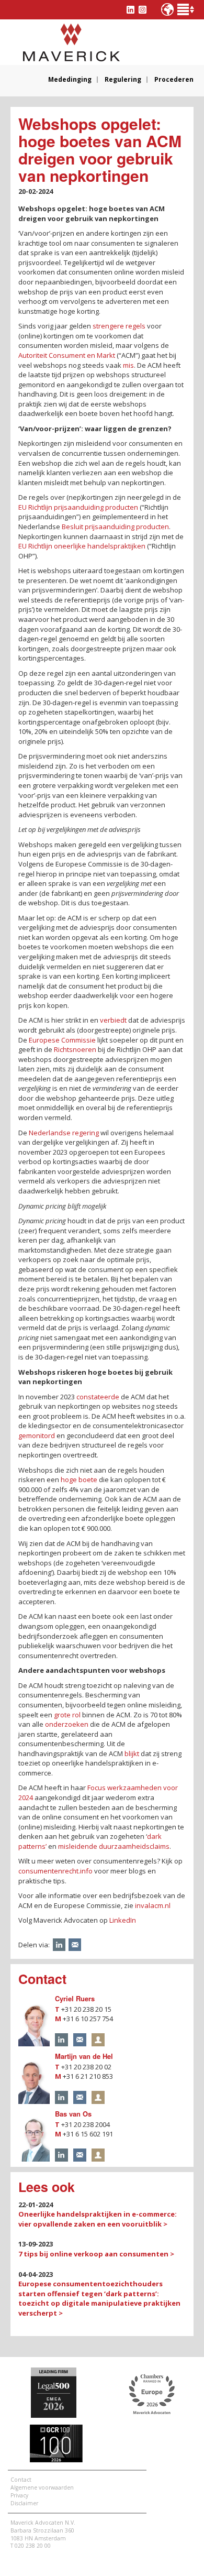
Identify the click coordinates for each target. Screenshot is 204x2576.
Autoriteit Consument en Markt (67, 355)
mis (128, 365)
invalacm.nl (153, 1905)
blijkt (132, 1753)
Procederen (174, 80)
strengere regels (119, 326)
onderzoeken (67, 1724)
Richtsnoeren (75, 1049)
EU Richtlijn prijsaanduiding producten (78, 507)
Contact (21, 2480)
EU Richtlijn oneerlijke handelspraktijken (82, 546)
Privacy (19, 2495)
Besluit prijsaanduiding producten (115, 527)
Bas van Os (73, 2114)
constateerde (98, 1397)
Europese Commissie (62, 1040)
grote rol (67, 1715)
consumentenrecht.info (55, 1871)
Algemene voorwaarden (42, 2487)
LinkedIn (123, 1920)
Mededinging (70, 80)
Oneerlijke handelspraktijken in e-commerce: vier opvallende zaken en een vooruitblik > (98, 2219)
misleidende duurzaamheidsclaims (114, 1846)
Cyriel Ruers (75, 1998)
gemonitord (37, 1435)
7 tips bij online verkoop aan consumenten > (96, 2254)
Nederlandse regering (64, 1133)
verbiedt (113, 1020)
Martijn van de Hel (84, 2056)
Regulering (123, 80)
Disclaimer (24, 2503)
